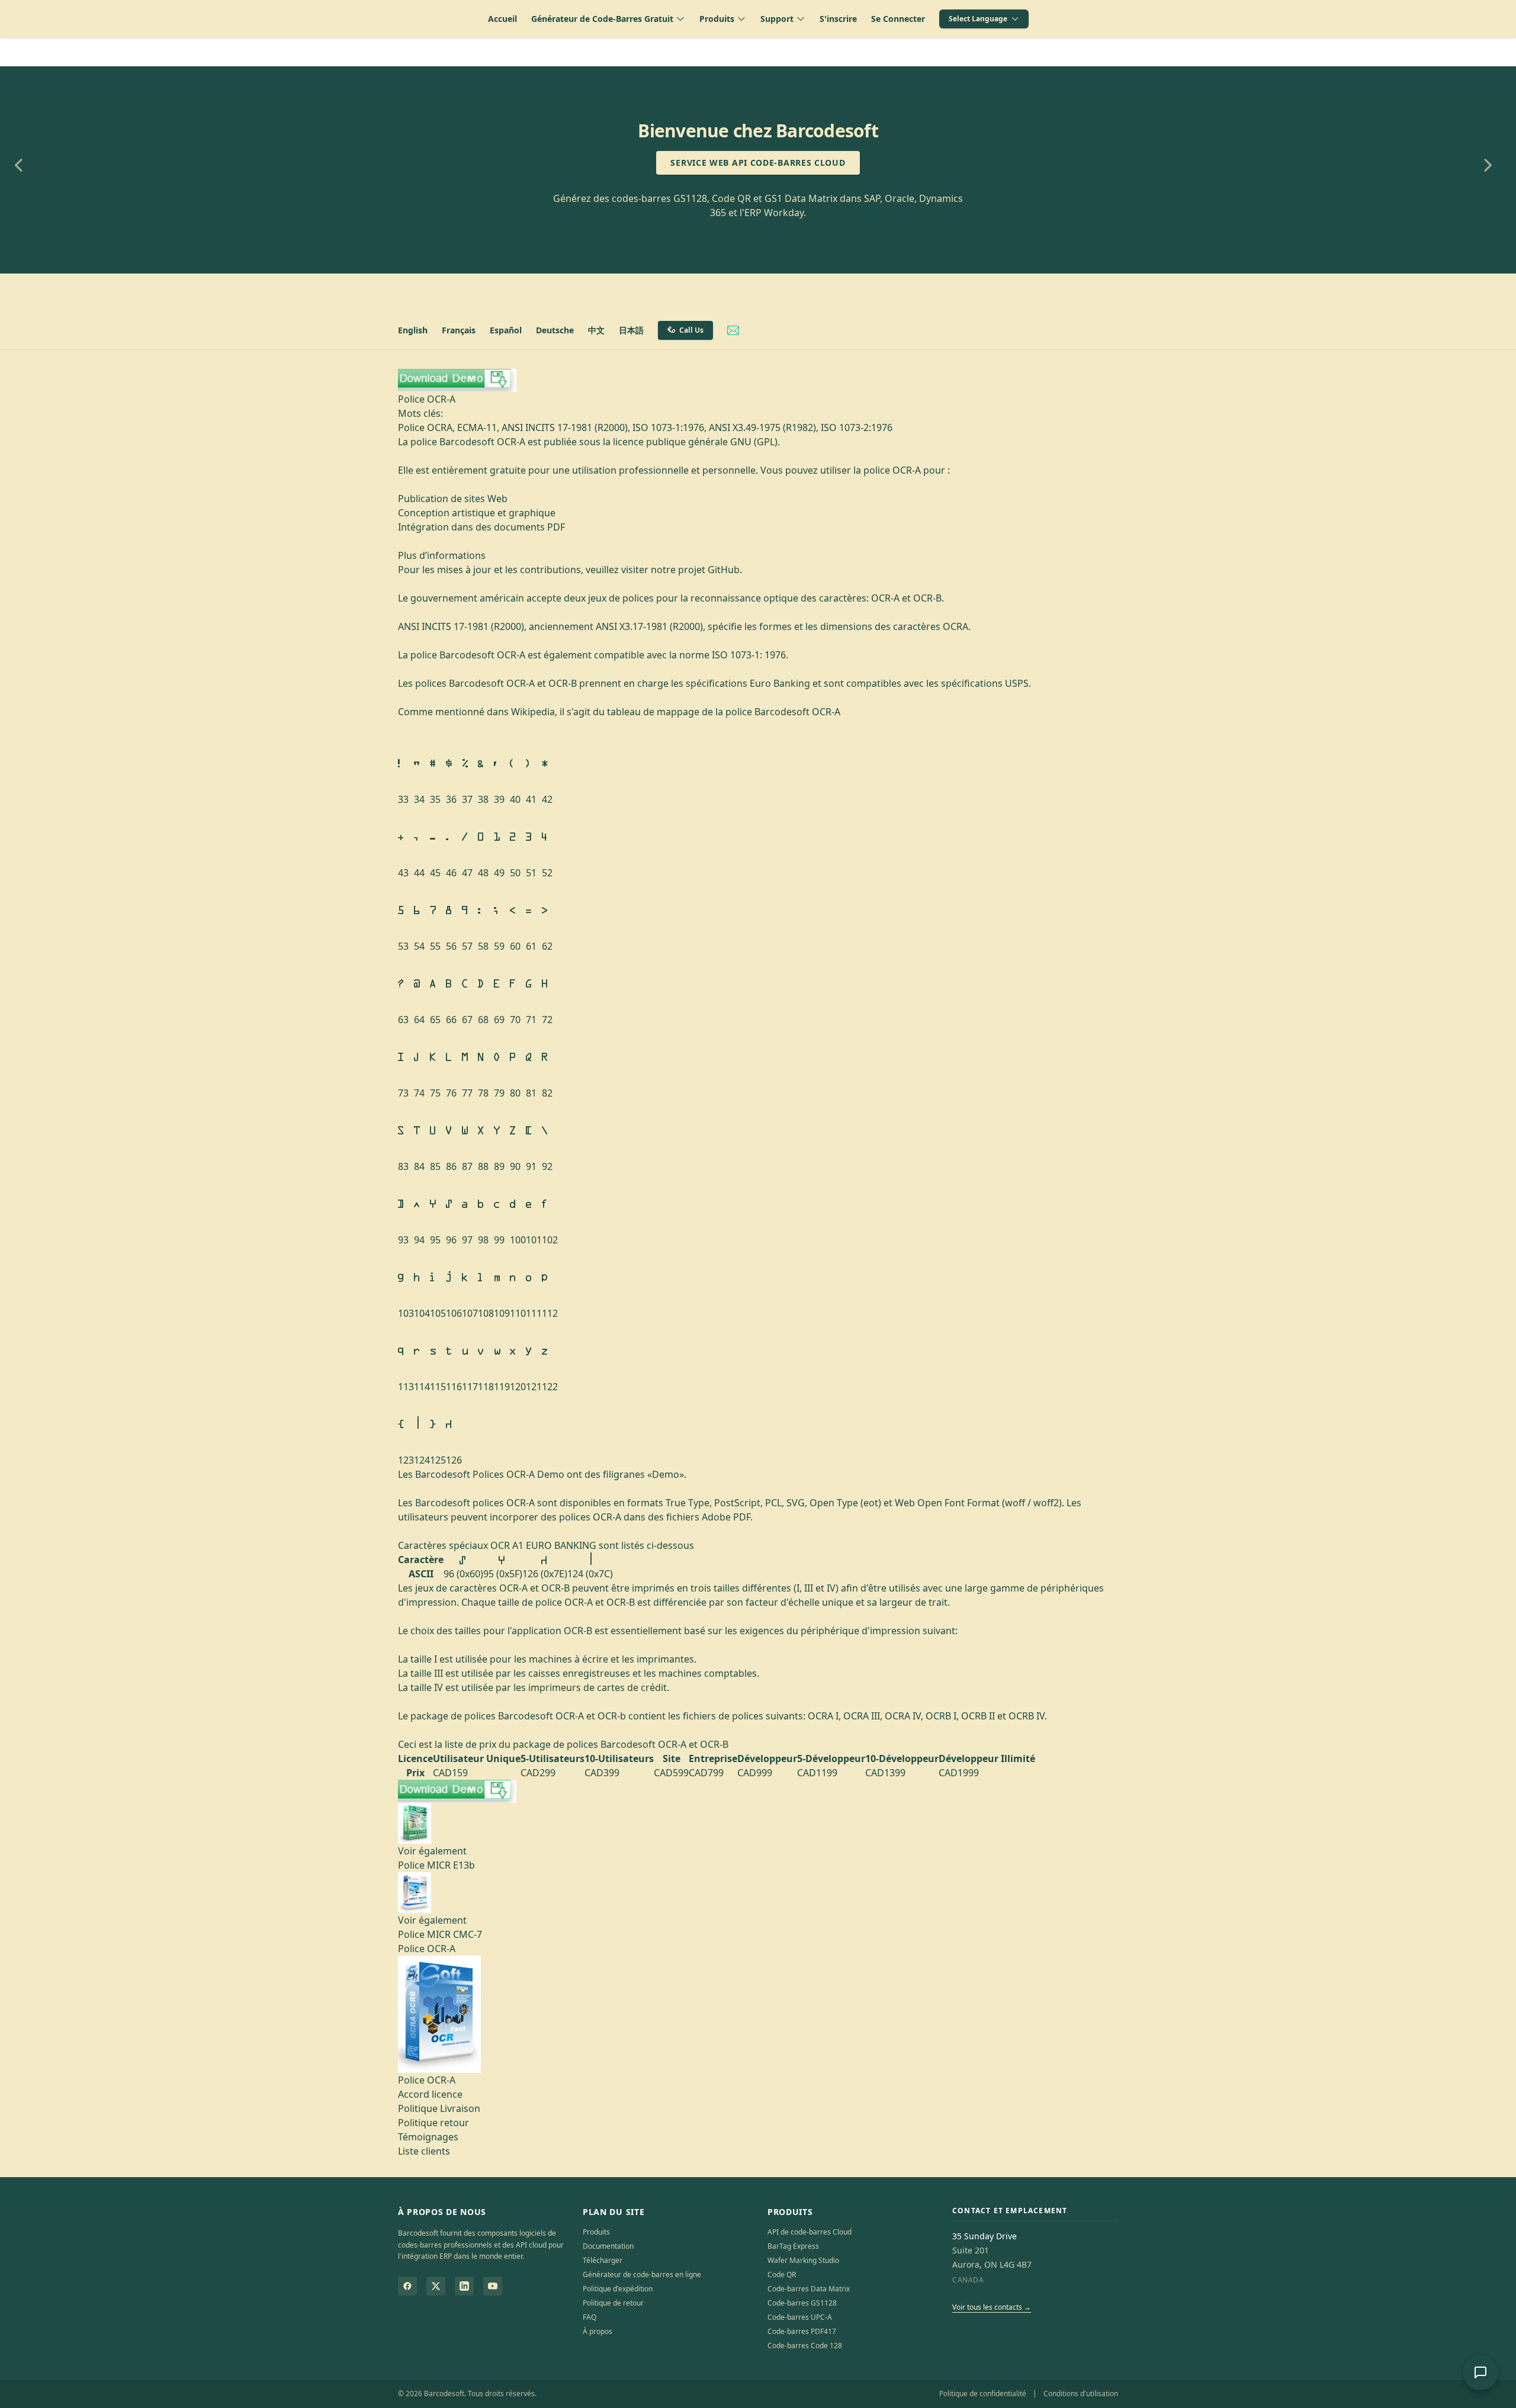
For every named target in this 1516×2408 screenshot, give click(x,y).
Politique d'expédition (618, 2289)
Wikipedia (533, 712)
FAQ (590, 2317)
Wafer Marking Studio (803, 2260)
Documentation (608, 2246)
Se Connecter (898, 19)
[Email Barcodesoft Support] (733, 330)
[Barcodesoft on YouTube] (493, 2286)
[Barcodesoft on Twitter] (436, 2286)
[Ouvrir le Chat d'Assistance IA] (1480, 2372)
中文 (596, 330)
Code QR (782, 2274)
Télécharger (603, 2260)
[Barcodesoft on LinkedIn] (464, 2286)
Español (506, 330)
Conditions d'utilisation (1081, 2393)
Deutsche (555, 330)
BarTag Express (793, 2246)
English (413, 330)
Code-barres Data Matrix (809, 2289)
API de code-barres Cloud (810, 2232)
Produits (596, 2232)
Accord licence (430, 2094)
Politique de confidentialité (983, 2393)
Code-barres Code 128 (805, 2346)
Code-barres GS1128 (802, 2303)
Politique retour (433, 2123)
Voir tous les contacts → (992, 2307)
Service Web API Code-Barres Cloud (758, 163)
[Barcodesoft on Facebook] (407, 2286)
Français (459, 330)
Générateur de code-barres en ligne (642, 2274)
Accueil (502, 19)
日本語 (631, 330)
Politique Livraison (439, 2108)
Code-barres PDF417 (802, 2331)
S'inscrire (838, 19)
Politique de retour (613, 2303)
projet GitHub (709, 570)
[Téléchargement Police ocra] (758, 380)
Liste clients (424, 2151)
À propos (598, 2331)
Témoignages (428, 2137)
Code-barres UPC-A (800, 2317)
